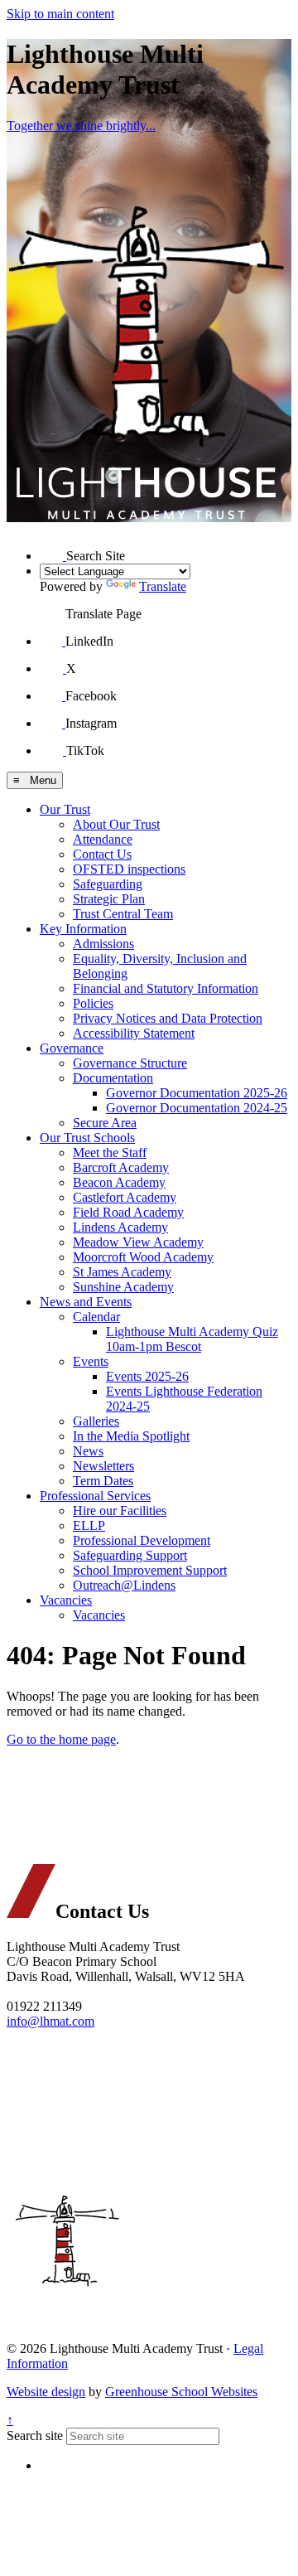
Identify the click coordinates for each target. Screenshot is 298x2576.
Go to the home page (61, 1739)
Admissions (103, 944)
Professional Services (95, 1496)
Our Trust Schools (87, 1138)
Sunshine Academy (123, 1287)
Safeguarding (108, 884)
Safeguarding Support (130, 1555)
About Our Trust (116, 824)
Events (91, 1361)
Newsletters (103, 1466)
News (88, 1451)
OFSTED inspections (129, 869)
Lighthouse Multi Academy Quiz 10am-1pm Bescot (192, 1339)
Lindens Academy (120, 1227)
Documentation (113, 1078)
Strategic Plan (109, 899)
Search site (35, 2436)
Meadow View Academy (138, 1242)
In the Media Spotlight (131, 1436)
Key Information (83, 929)
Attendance (103, 839)
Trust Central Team (123, 914)
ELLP (89, 1525)
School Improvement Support (150, 1570)
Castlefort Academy (125, 1197)
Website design (46, 2392)
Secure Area (105, 1123)
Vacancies (66, 1600)
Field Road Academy (128, 1212)
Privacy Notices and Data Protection (168, 1018)
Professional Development (142, 1540)
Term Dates (103, 1481)
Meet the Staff (110, 1152)
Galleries (96, 1421)
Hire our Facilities (120, 1511)
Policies (93, 1003)
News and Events (86, 1302)
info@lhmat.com (50, 2021)
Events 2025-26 (147, 1376)
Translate (163, 586)
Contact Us (102, 854)
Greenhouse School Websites (181, 2392)
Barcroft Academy (121, 1167)
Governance (72, 1048)
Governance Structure (130, 1063)
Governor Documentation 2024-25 (197, 1108)
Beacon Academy (119, 1182)
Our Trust (65, 809)
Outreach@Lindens (124, 1585)
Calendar (96, 1317)
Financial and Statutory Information (166, 988)
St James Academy (122, 1272)
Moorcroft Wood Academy (143, 1257)
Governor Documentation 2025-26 (197, 1093)
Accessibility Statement (134, 1033)
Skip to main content (60, 14)
